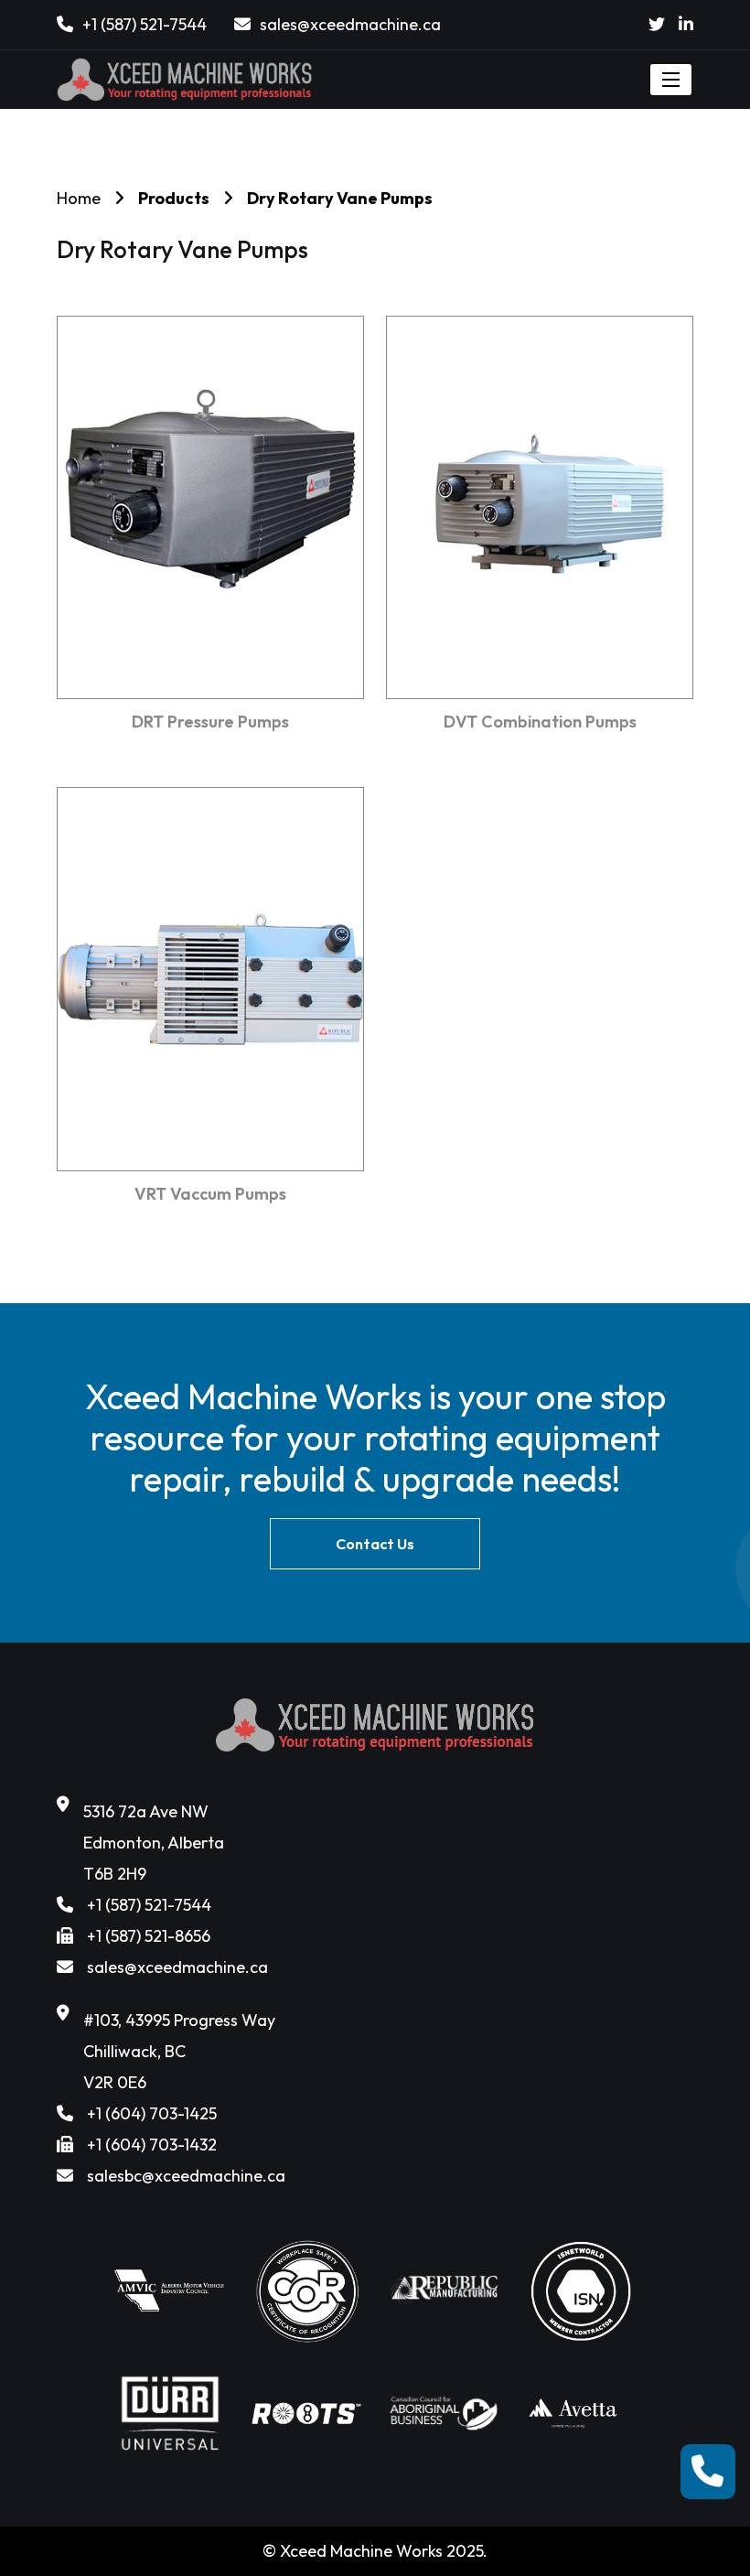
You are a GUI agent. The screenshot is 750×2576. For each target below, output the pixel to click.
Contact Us (375, 1544)
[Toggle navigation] (671, 80)
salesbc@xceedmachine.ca (186, 2176)
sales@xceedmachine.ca (350, 24)
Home (79, 198)
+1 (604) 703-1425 (152, 2113)
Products (174, 198)
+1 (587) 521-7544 (145, 24)
